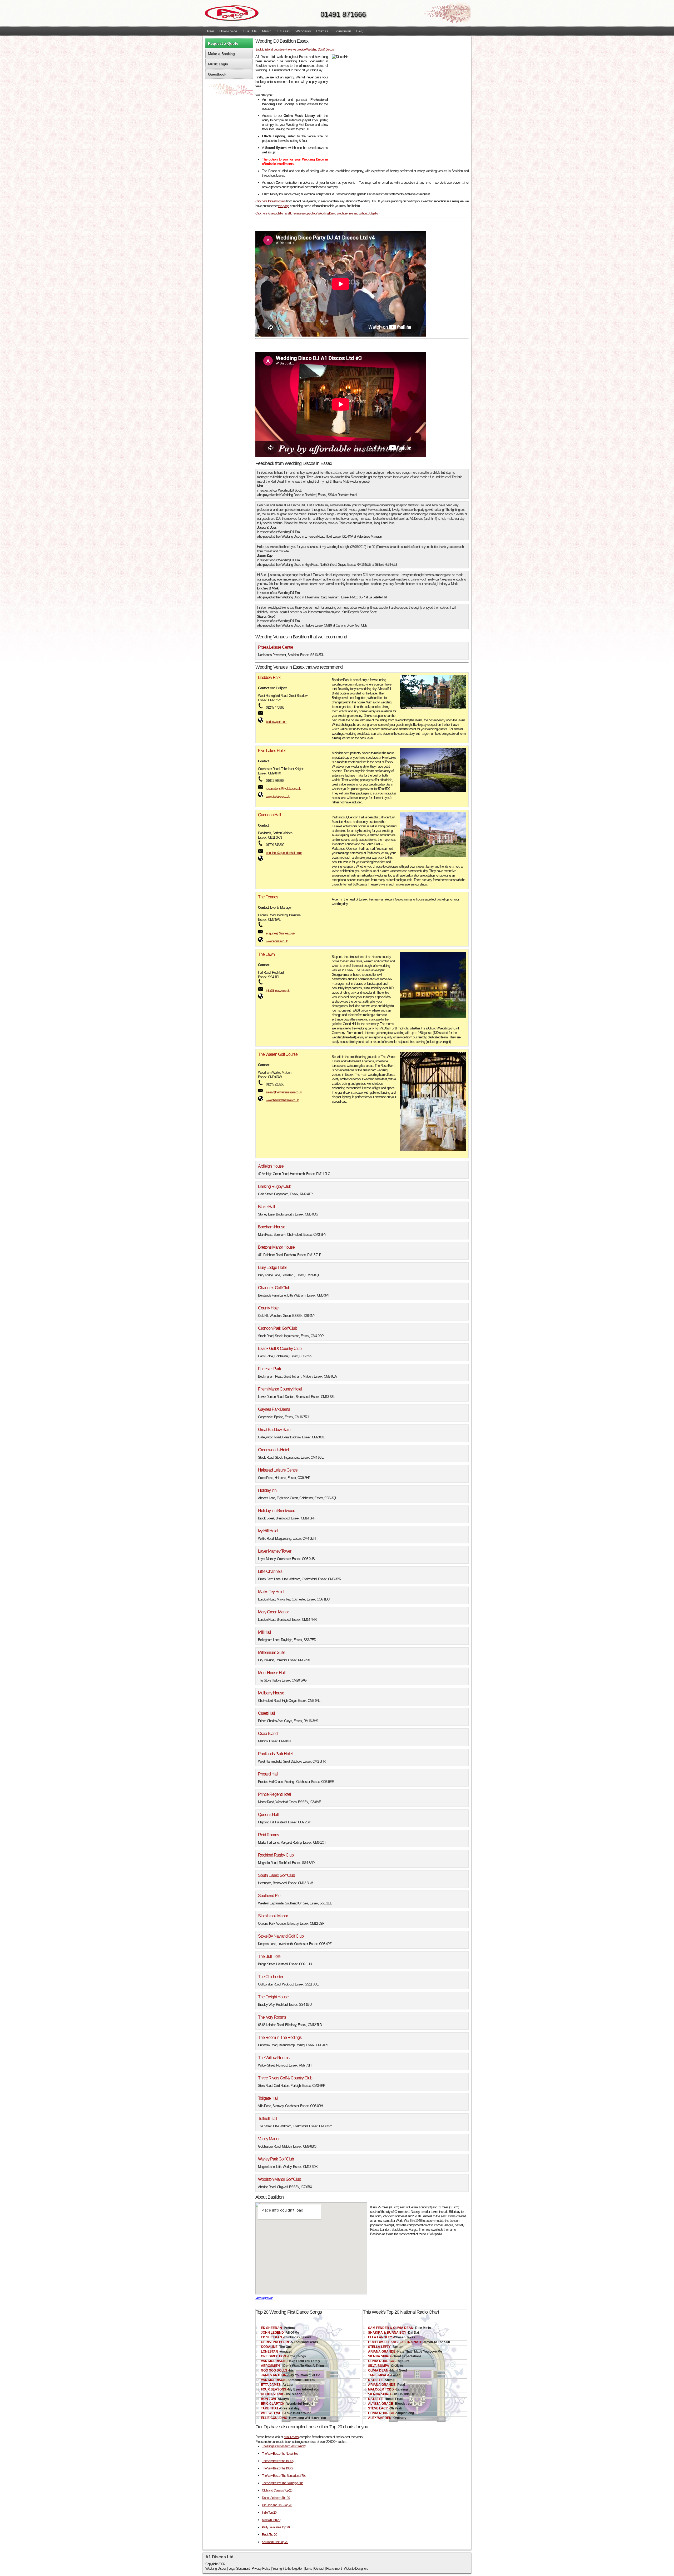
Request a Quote (223, 43)
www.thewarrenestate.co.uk (282, 1100)
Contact (319, 2569)
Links (309, 2569)
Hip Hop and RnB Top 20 (277, 2505)
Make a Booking (221, 54)
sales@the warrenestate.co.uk (284, 1092)
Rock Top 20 (269, 2535)
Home (210, 31)
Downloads (228, 31)
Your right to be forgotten (288, 2569)
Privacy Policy (261, 2569)
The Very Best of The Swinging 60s (283, 2483)
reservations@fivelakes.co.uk (283, 789)
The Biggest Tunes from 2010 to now (284, 2446)
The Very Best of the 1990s (278, 2461)
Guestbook (217, 74)
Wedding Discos (216, 2569)
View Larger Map (264, 2298)
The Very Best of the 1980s (278, 2468)
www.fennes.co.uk (277, 941)
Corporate (342, 31)
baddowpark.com (276, 722)
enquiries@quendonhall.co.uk (284, 853)
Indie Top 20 (269, 2513)
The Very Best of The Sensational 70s (284, 2476)
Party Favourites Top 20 (276, 2527)
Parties (322, 31)
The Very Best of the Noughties (280, 2454)
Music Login (218, 64)
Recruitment (334, 2569)
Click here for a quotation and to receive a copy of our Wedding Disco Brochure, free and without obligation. (318, 213)
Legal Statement (239, 2569)
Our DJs (250, 31)
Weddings (303, 31)
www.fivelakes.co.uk (278, 797)
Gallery (283, 31)
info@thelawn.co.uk (278, 991)
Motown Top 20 (271, 2520)
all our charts (291, 2437)
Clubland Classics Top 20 (277, 2490)
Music (267, 31)
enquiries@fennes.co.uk (280, 933)
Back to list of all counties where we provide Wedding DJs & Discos (294, 49)
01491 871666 (343, 14)
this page (284, 206)
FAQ (360, 31)
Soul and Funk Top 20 (275, 2542)
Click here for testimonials (270, 201)
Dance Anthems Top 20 (276, 2498)
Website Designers (356, 2569)
